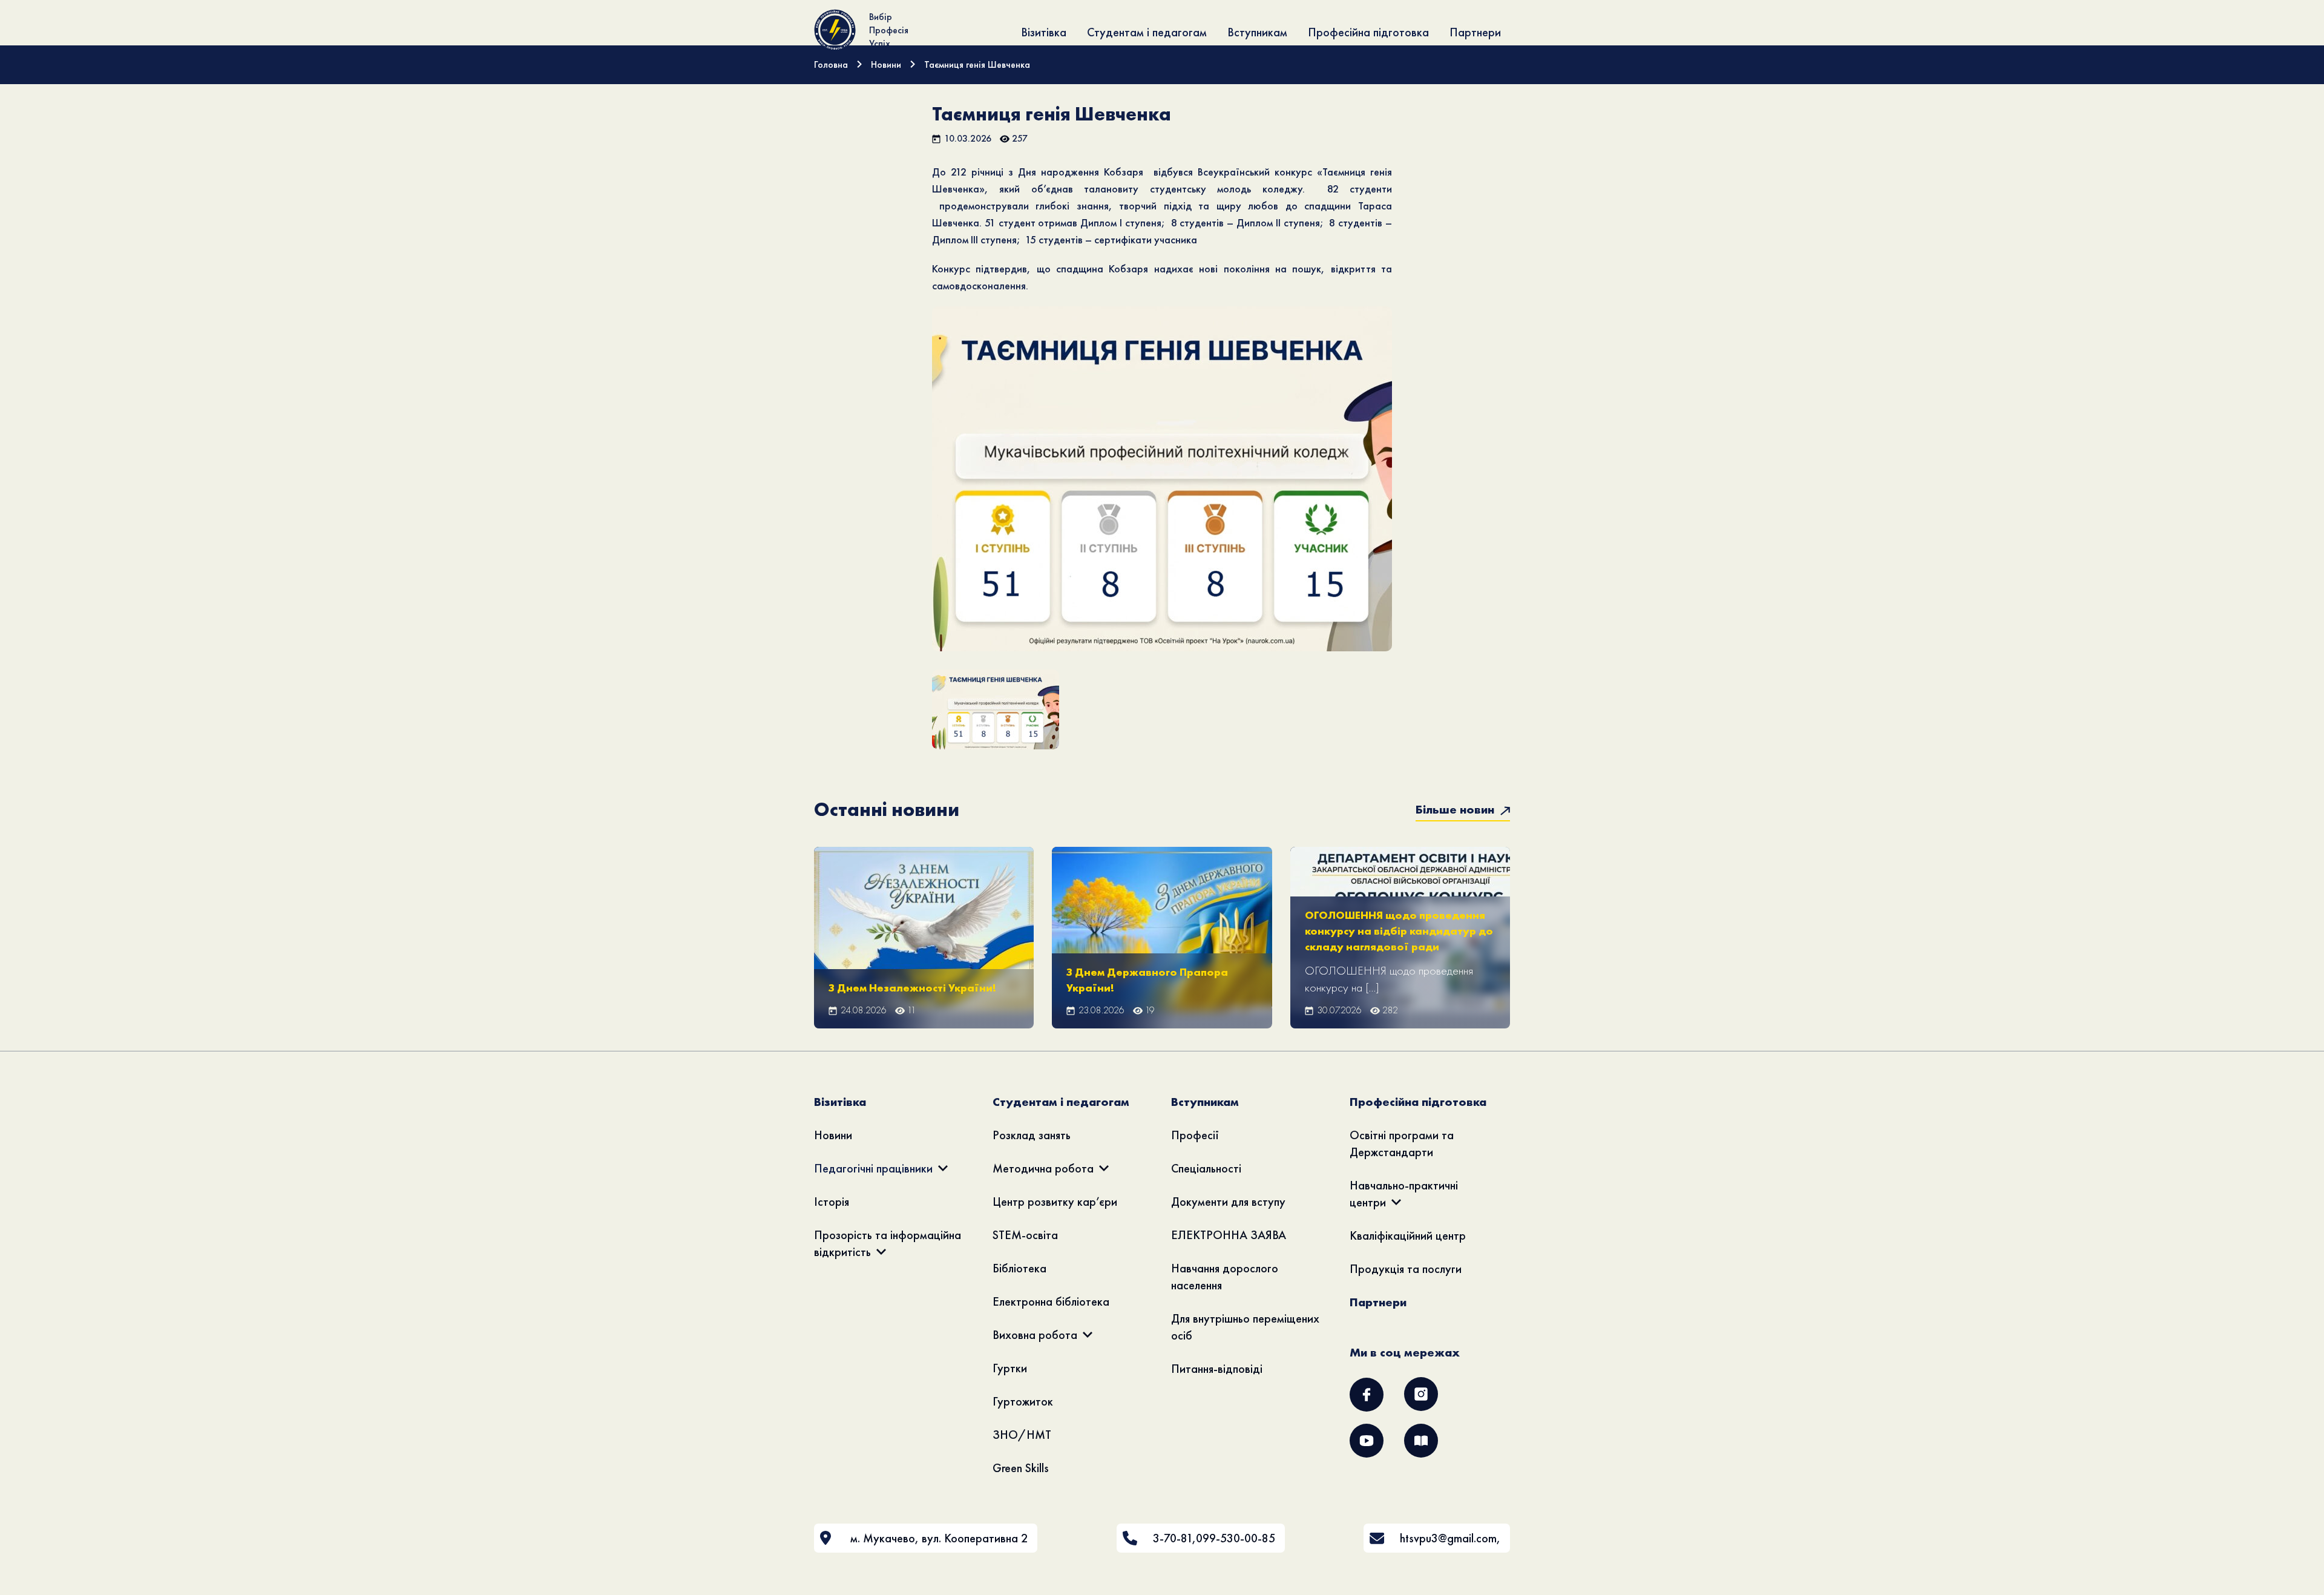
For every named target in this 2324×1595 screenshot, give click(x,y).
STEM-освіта (1025, 1235)
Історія (832, 1202)
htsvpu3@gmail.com (1448, 1538)
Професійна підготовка (1368, 32)
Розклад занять (1032, 1135)
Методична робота (1043, 1168)
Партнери (1475, 32)
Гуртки (1010, 1368)
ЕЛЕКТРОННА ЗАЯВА (1229, 1235)
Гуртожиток (1023, 1401)
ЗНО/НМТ (1022, 1435)
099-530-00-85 (1236, 1538)
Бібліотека (1019, 1268)
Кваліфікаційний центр (1408, 1235)
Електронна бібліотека (1051, 1301)
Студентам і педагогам (1147, 32)
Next (1411, 496)
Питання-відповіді (1217, 1369)
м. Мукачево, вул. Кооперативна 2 (939, 1538)
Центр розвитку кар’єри (1055, 1202)
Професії (1195, 1135)
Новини (833, 1135)
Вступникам (1257, 32)
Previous (914, 496)
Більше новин (1456, 809)
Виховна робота (1035, 1335)
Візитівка (1044, 32)
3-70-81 (1173, 1538)
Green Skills (1021, 1468)
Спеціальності (1206, 1168)
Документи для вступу (1228, 1202)
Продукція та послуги (1406, 1269)
